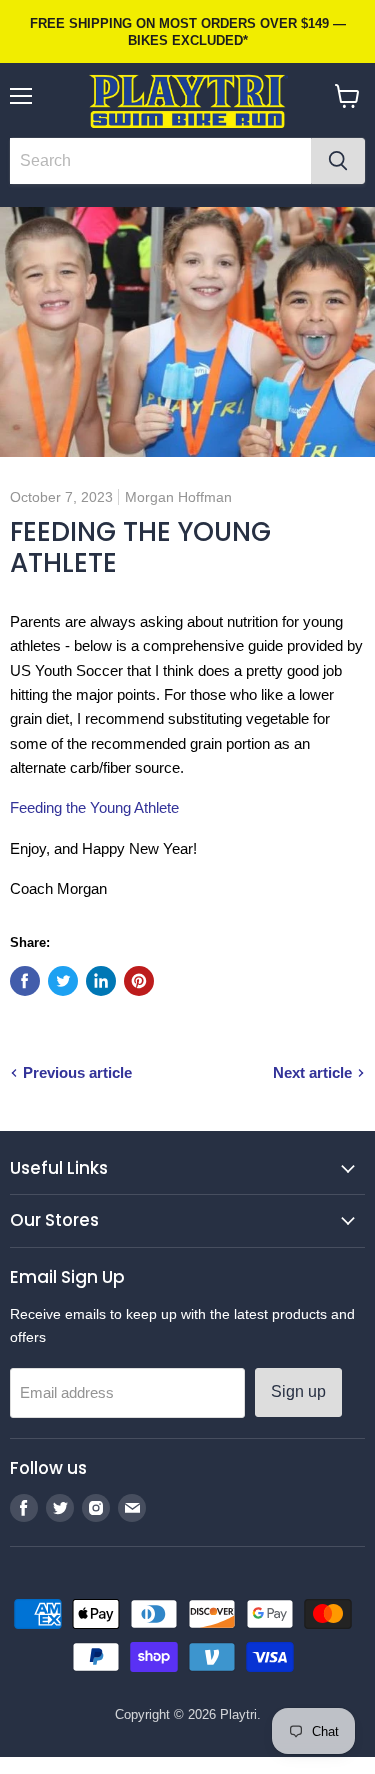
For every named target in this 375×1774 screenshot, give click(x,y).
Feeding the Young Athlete (94, 807)
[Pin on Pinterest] (139, 981)
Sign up (298, 1391)
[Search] (338, 161)
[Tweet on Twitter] (63, 981)
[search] (160, 161)
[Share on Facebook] (25, 981)
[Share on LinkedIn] (101, 981)
